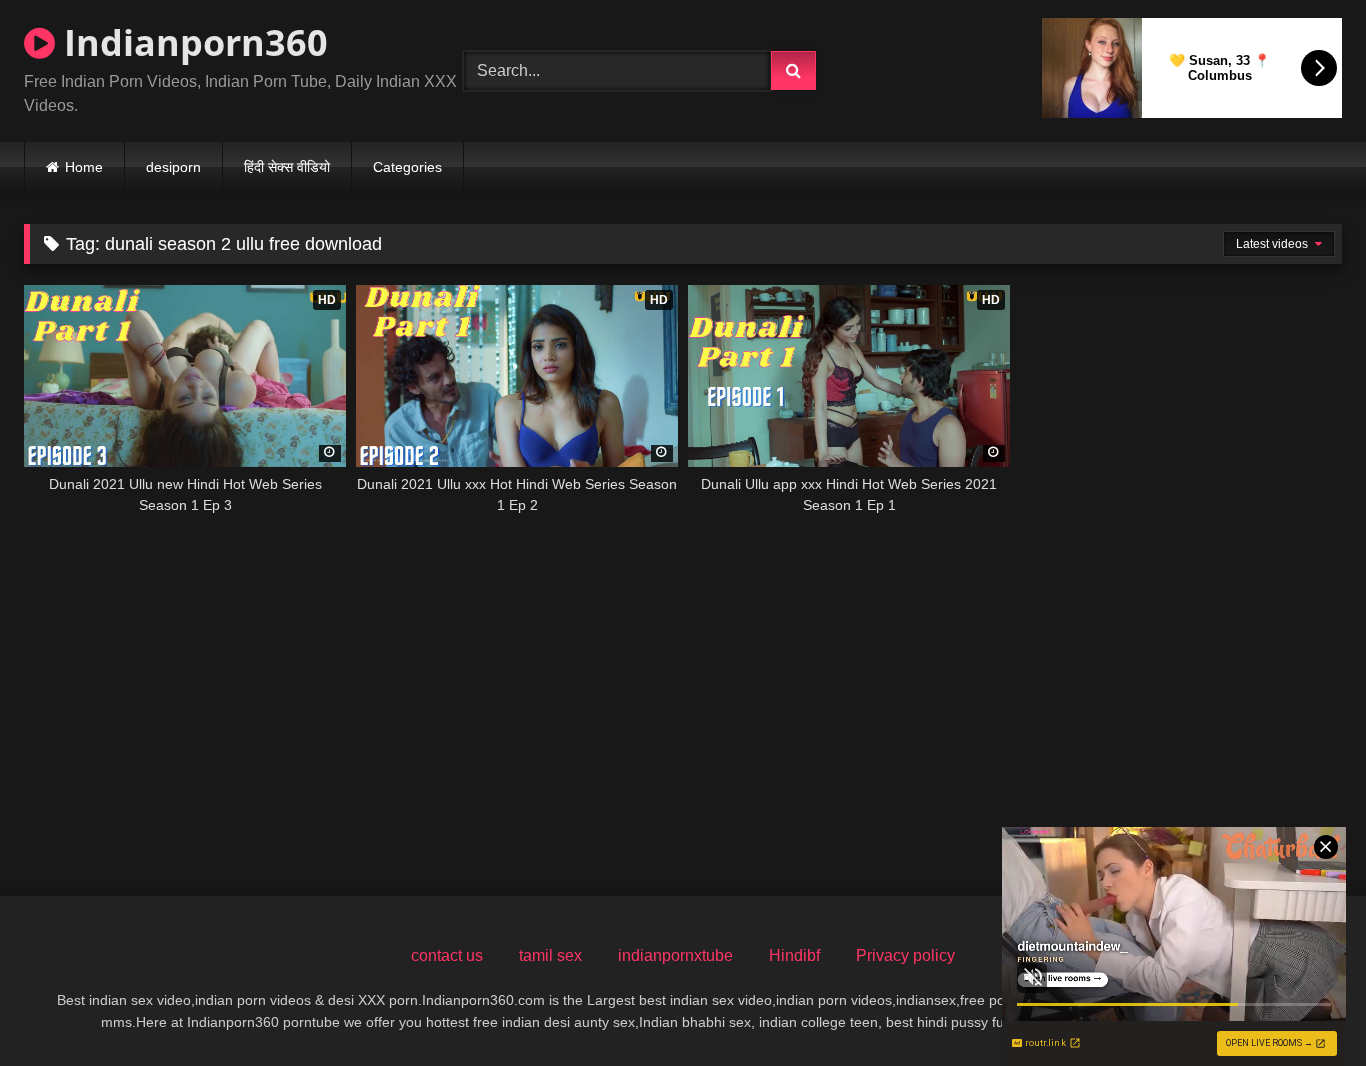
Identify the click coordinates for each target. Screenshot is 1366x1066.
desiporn (173, 167)
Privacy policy (905, 955)
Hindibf (794, 955)
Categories (407, 167)
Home (84, 167)
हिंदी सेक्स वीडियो (287, 167)
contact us (447, 955)
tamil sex (550, 955)
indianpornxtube (675, 955)
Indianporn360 (191, 42)
